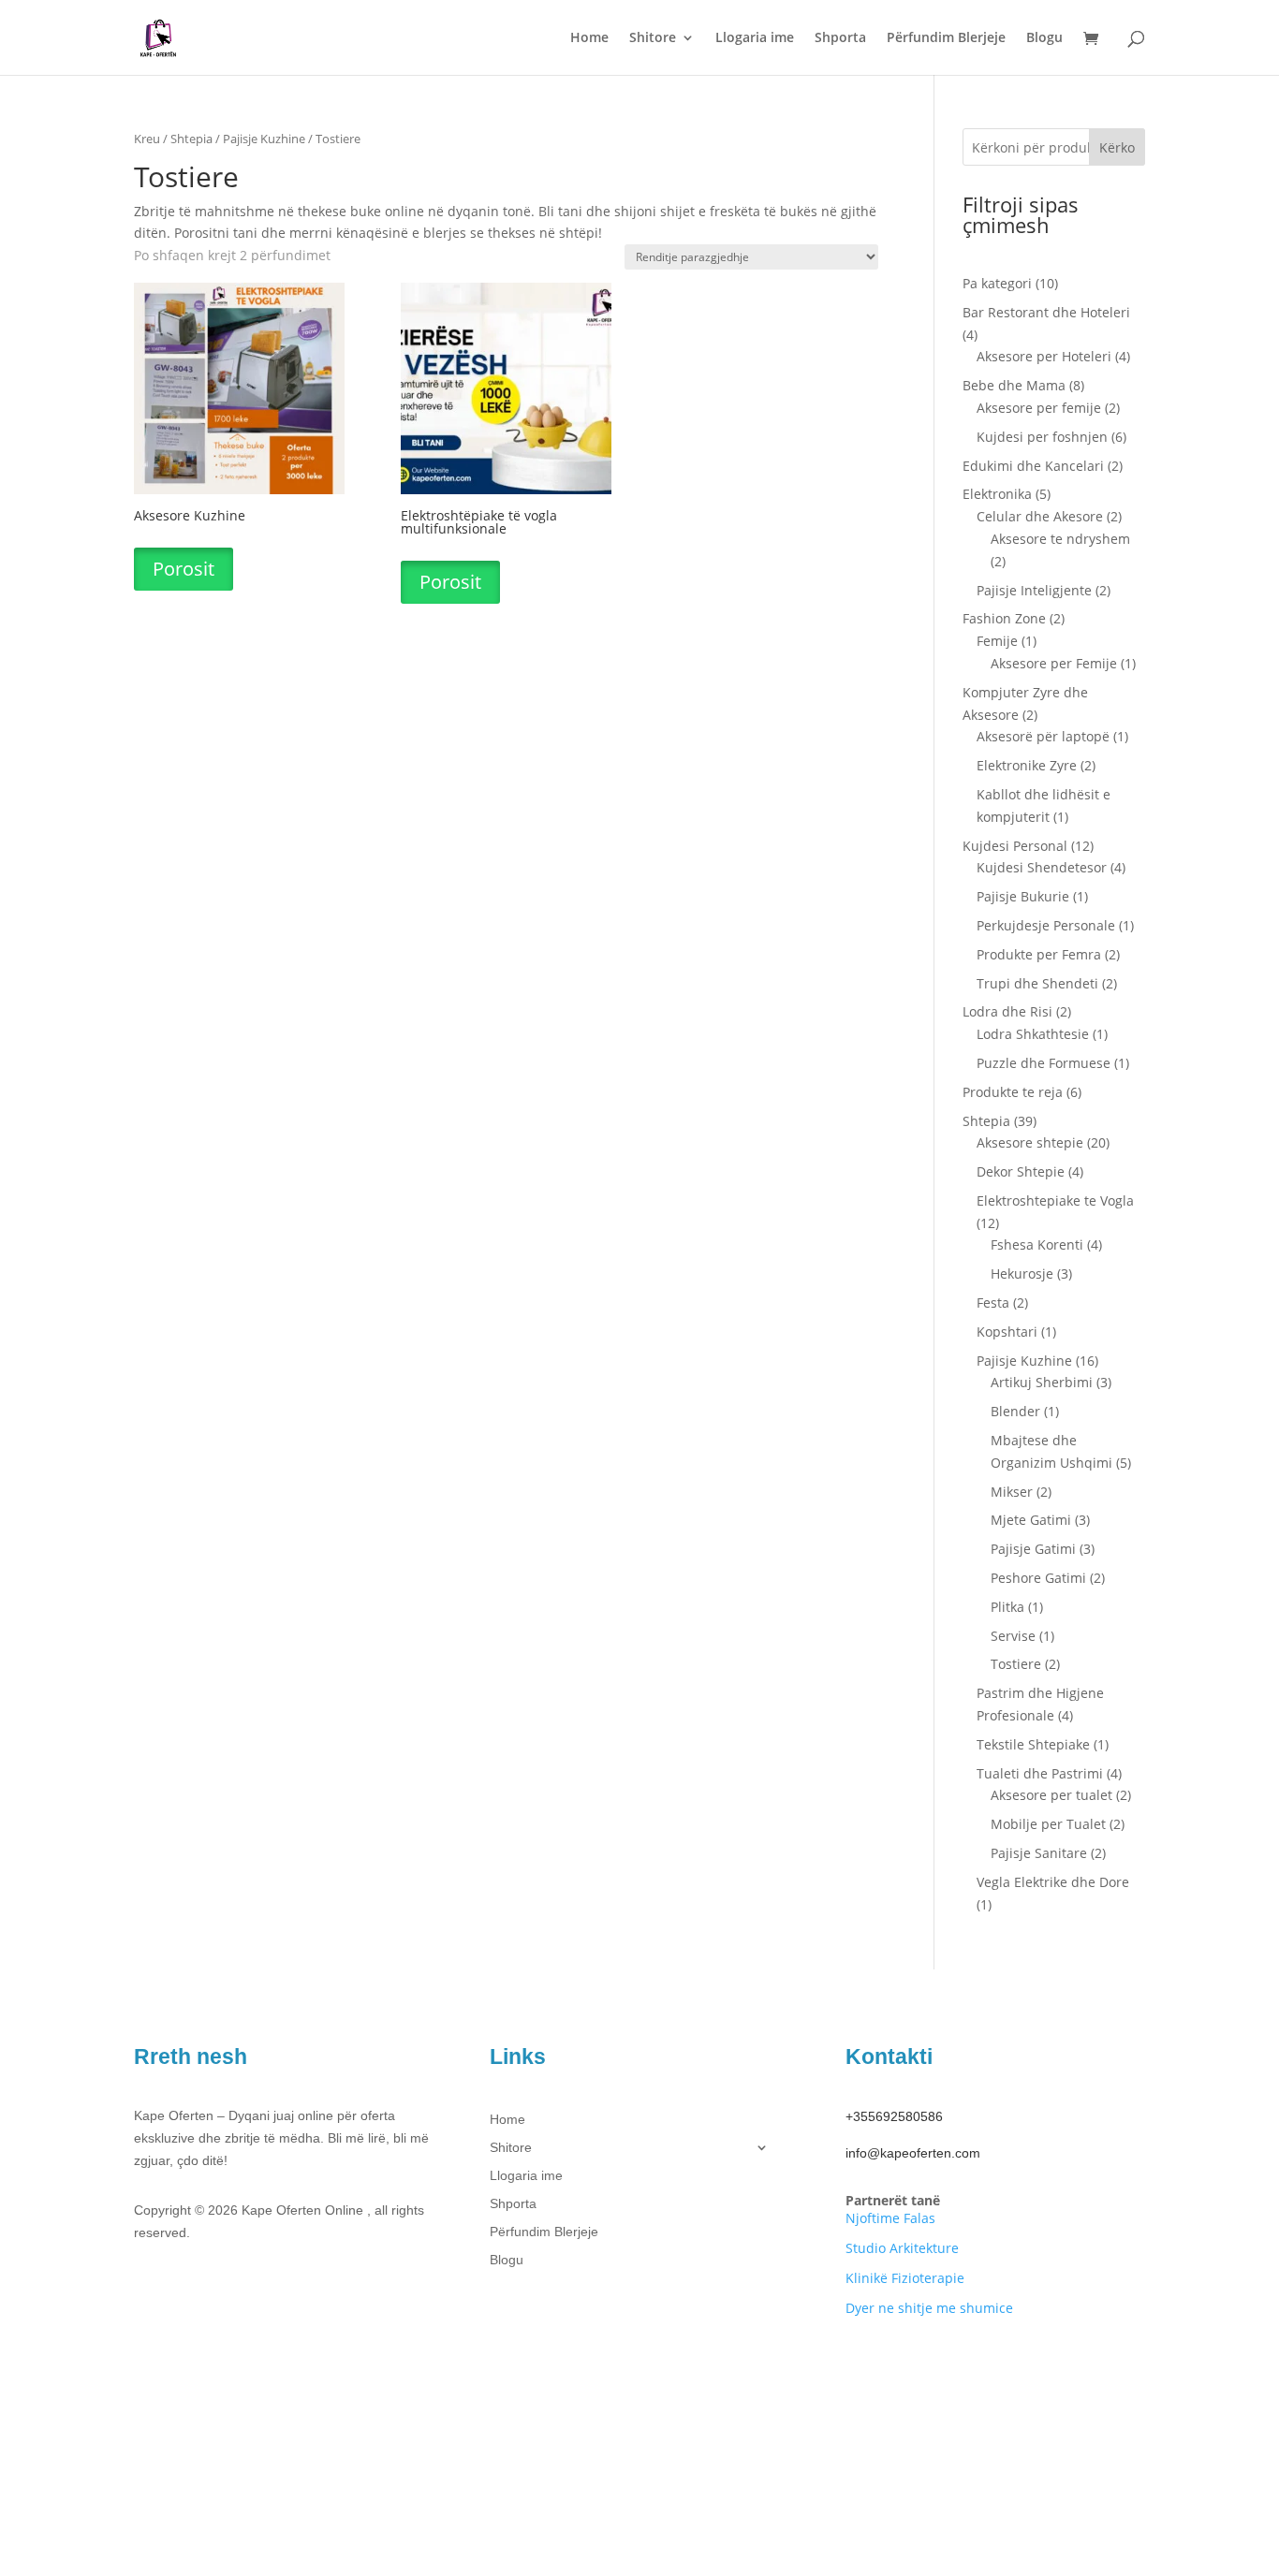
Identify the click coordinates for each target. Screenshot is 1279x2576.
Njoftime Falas (890, 2218)
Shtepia (191, 139)
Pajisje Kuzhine (264, 139)
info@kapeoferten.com (913, 2153)
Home (589, 38)
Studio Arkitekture (902, 2248)
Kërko (1117, 147)
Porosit (184, 569)
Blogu (1044, 38)
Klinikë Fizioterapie (905, 2278)
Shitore (653, 38)
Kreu (147, 139)
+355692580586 (894, 2116)
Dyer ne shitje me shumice (929, 2308)
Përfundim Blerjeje (946, 38)
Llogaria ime (755, 38)
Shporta (840, 38)
